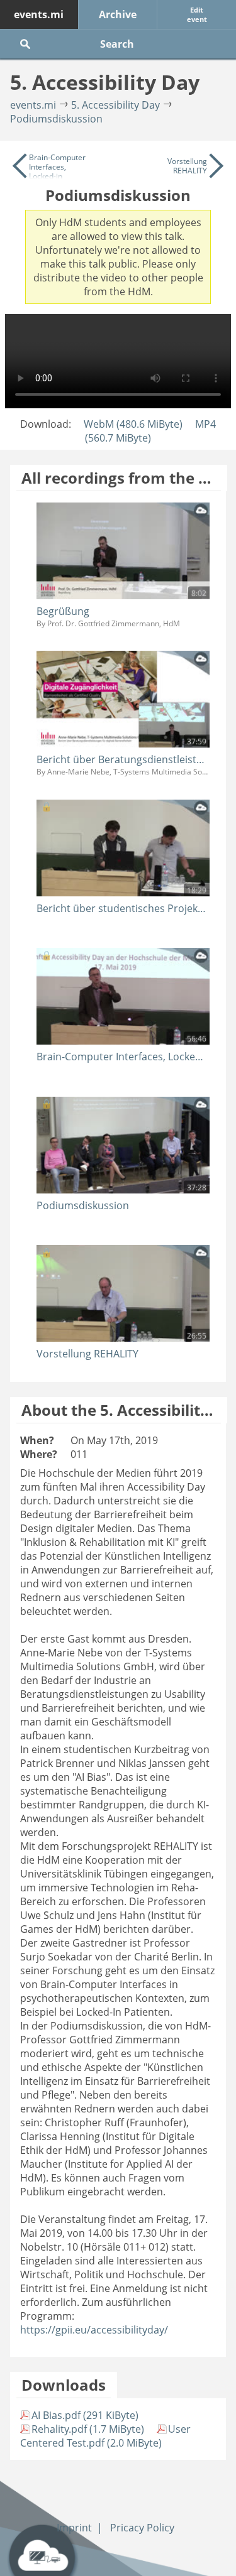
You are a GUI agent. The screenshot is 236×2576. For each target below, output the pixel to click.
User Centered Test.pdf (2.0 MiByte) (105, 2436)
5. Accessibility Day (115, 105)
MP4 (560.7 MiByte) (150, 431)
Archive (118, 14)
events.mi (39, 14)
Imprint (74, 2528)
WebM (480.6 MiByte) (133, 424)
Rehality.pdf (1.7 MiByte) (88, 2429)
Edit (197, 14)
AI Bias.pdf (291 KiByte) (85, 2415)
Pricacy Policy (142, 2528)
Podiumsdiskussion (56, 119)
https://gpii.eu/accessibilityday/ (94, 2330)
